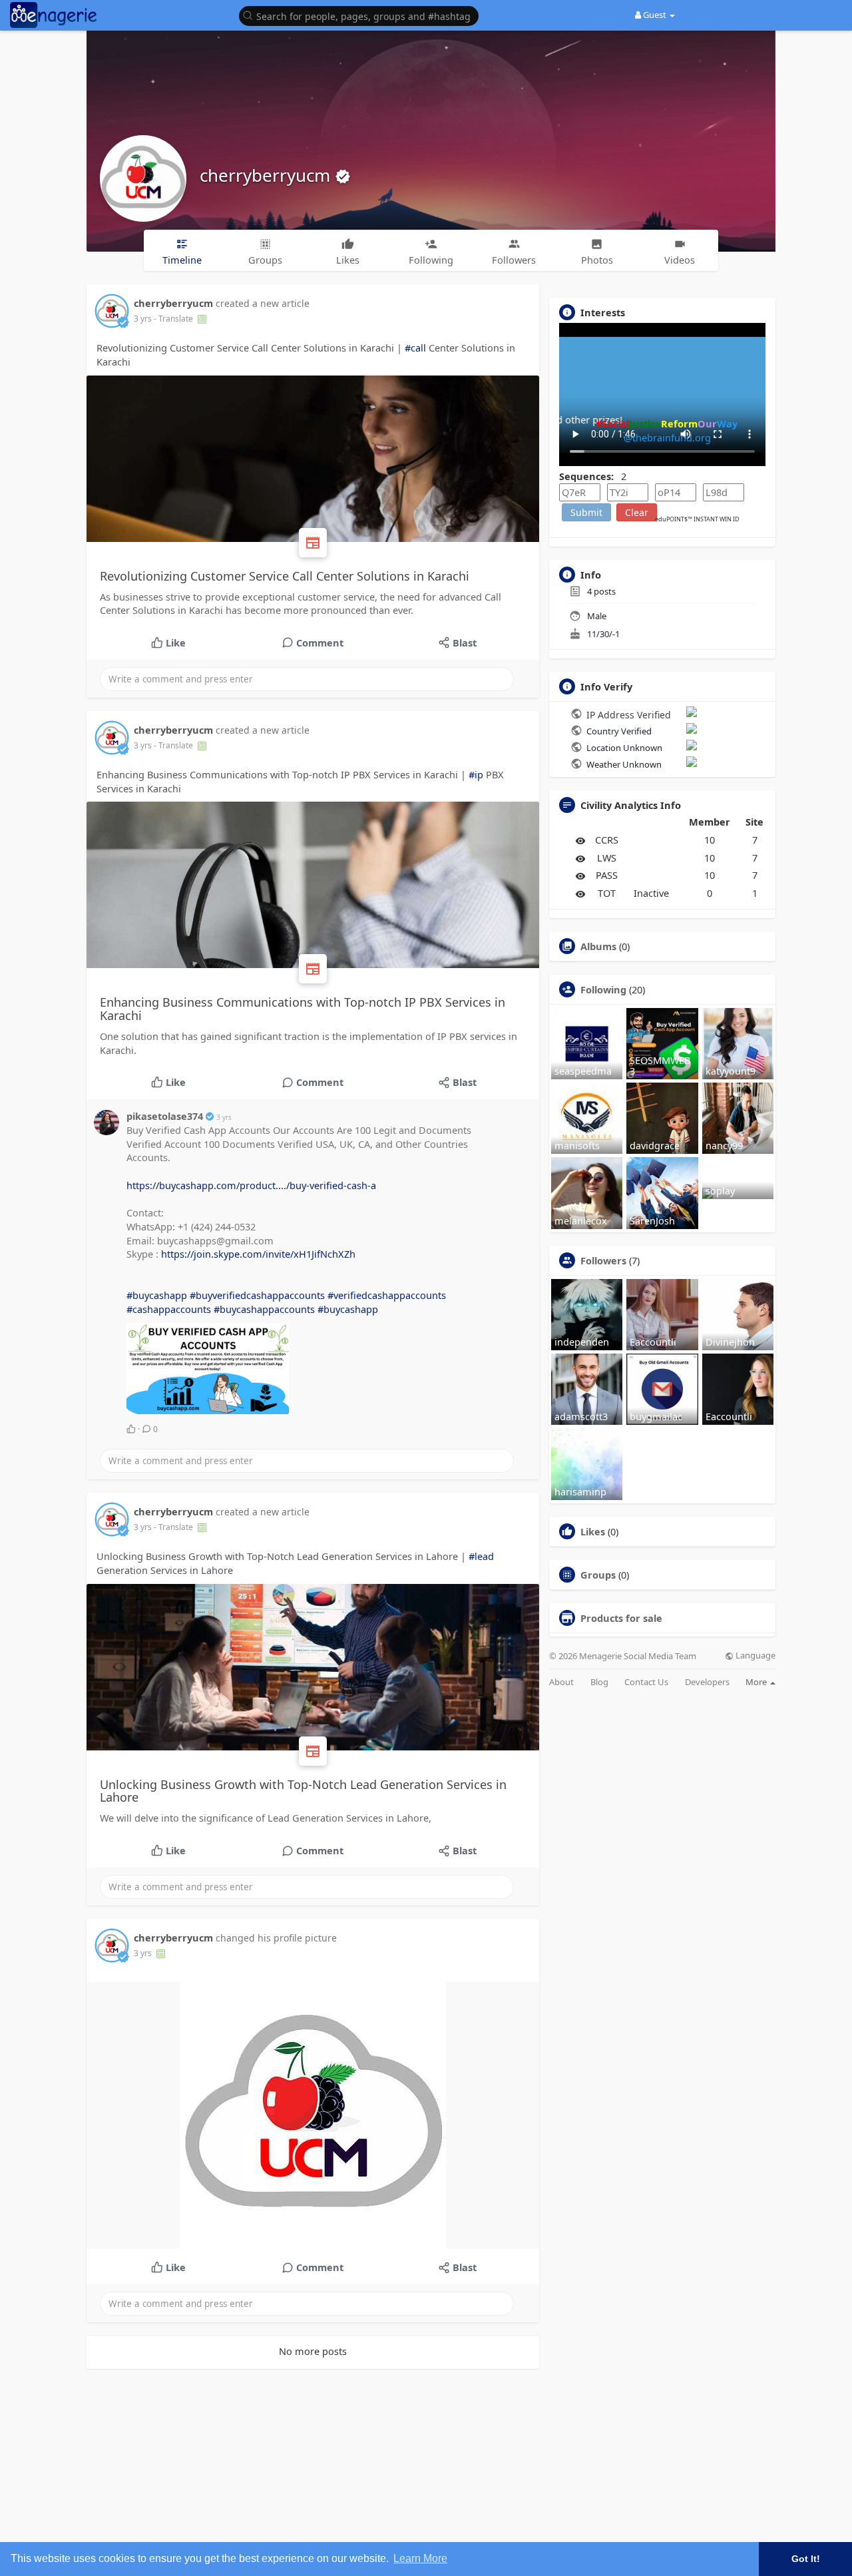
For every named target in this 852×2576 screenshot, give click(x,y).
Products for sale (621, 1618)
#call (415, 348)
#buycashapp (157, 1295)
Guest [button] (655, 15)
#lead (481, 1556)
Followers (603, 1260)
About (561, 1682)
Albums (598, 946)
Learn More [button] (420, 2558)
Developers (707, 1682)
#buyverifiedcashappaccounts (257, 1295)
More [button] (757, 1682)
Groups (598, 1575)
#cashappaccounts (169, 1309)
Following (603, 989)
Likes (593, 1531)
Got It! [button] (806, 2559)
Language (754, 1656)
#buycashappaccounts (264, 1309)
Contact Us (646, 1682)
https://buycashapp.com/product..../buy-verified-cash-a (251, 1185)
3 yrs (143, 319)
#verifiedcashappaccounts (387, 1295)
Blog (599, 1682)
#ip (476, 774)
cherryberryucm (267, 175)
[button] (362, 15)
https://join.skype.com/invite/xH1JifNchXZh (258, 1254)
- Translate (174, 319)
